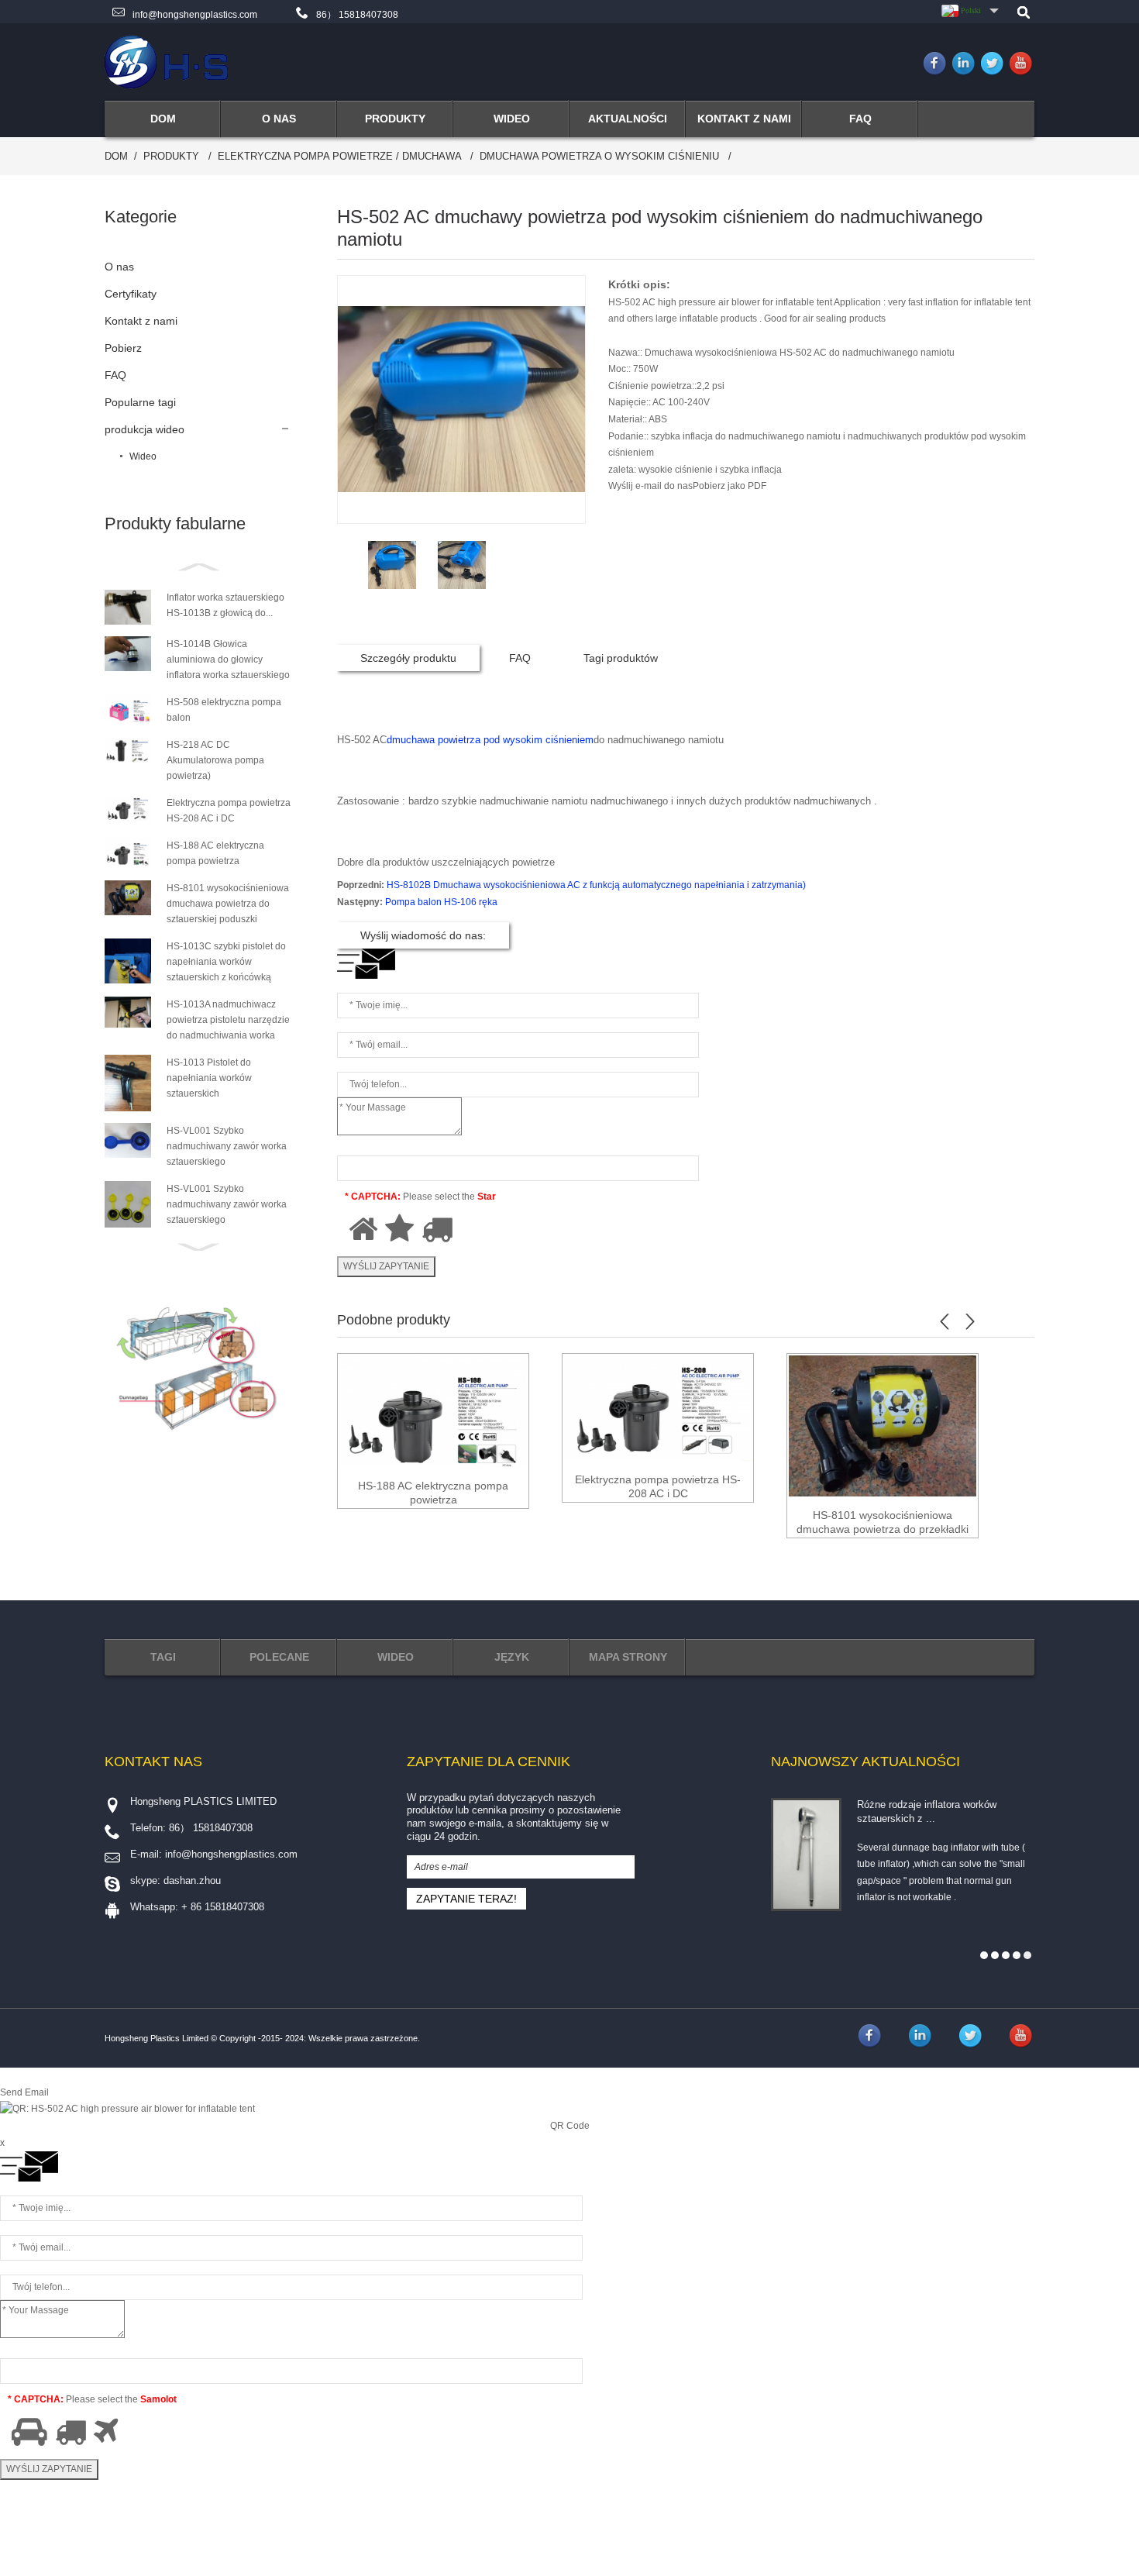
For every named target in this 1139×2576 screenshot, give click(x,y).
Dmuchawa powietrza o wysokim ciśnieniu (599, 156)
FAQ (115, 375)
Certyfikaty (131, 294)
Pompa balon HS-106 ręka (441, 902)
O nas (119, 267)
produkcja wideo (145, 429)
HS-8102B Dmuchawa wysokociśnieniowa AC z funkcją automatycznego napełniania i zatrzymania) (596, 885)
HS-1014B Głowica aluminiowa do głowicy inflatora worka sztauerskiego (228, 659)
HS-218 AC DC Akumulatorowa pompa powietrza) (215, 760)
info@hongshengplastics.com (195, 15)
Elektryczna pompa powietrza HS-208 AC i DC (658, 1486)
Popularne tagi (140, 402)
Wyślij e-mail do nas (650, 486)
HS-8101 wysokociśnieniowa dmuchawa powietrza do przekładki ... (883, 1522)
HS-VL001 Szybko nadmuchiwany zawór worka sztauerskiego (227, 1146)
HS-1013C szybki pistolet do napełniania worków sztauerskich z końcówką (226, 962)
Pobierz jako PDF (730, 486)
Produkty (171, 156)
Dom (116, 156)
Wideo (143, 456)
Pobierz (123, 348)
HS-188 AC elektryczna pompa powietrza (433, 1493)
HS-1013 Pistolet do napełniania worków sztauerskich (209, 1078)
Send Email (24, 2092)
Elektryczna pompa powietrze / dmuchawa (339, 156)
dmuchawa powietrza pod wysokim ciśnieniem (490, 740)
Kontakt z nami (141, 321)
